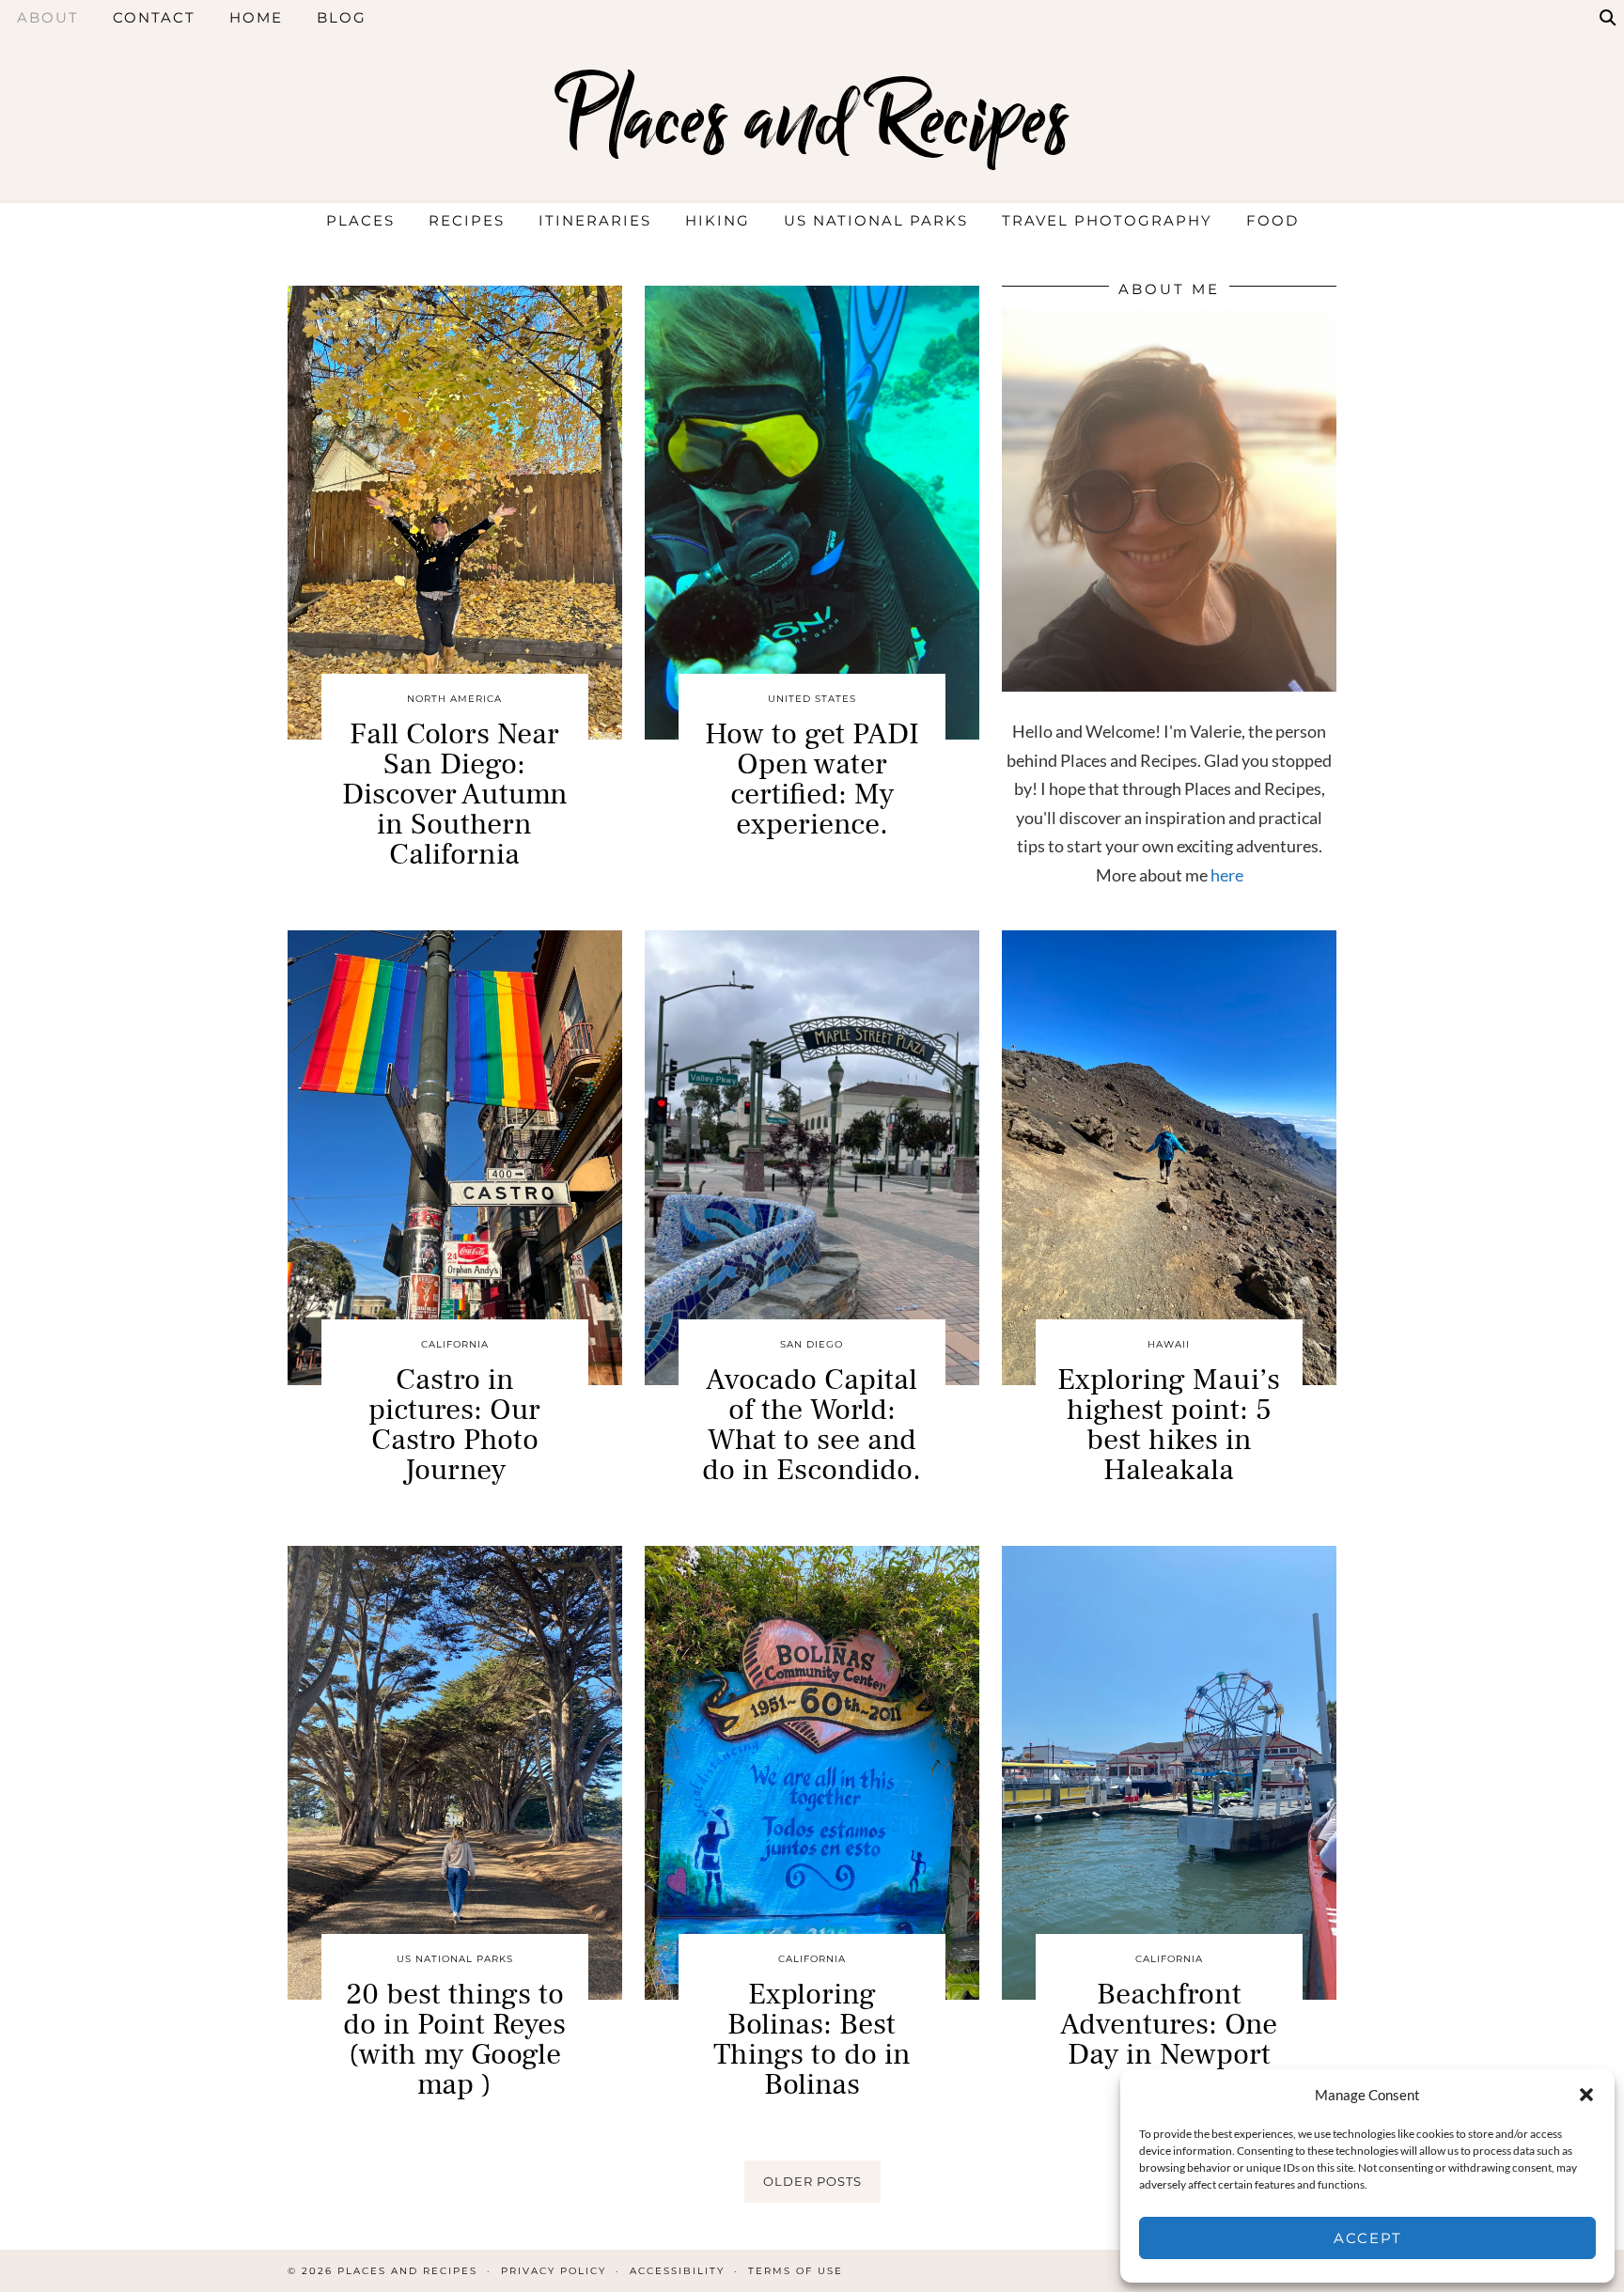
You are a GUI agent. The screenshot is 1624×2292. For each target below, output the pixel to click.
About (48, 17)
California (455, 1344)
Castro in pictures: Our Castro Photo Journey (454, 1425)
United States (812, 699)
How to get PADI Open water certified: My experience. (812, 779)
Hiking (718, 220)
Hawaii (1169, 1344)
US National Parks (876, 220)
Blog (342, 17)
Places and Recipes (812, 120)
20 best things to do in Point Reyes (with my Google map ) (454, 2039)
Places (360, 220)
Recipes (467, 220)
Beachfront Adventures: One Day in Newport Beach (1169, 2039)
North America (454, 699)
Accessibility (677, 2271)
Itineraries (595, 220)
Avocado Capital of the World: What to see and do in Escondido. (812, 1425)
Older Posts (812, 2181)
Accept (1368, 2238)
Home (256, 17)
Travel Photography (1107, 220)
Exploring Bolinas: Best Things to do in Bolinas (812, 2039)
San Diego (812, 1344)
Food (1273, 220)
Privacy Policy (554, 2271)
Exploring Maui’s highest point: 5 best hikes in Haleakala (1169, 1425)
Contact (154, 17)
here (1227, 875)
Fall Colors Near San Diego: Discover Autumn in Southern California (455, 794)
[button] (1586, 2095)
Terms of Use (796, 2271)
